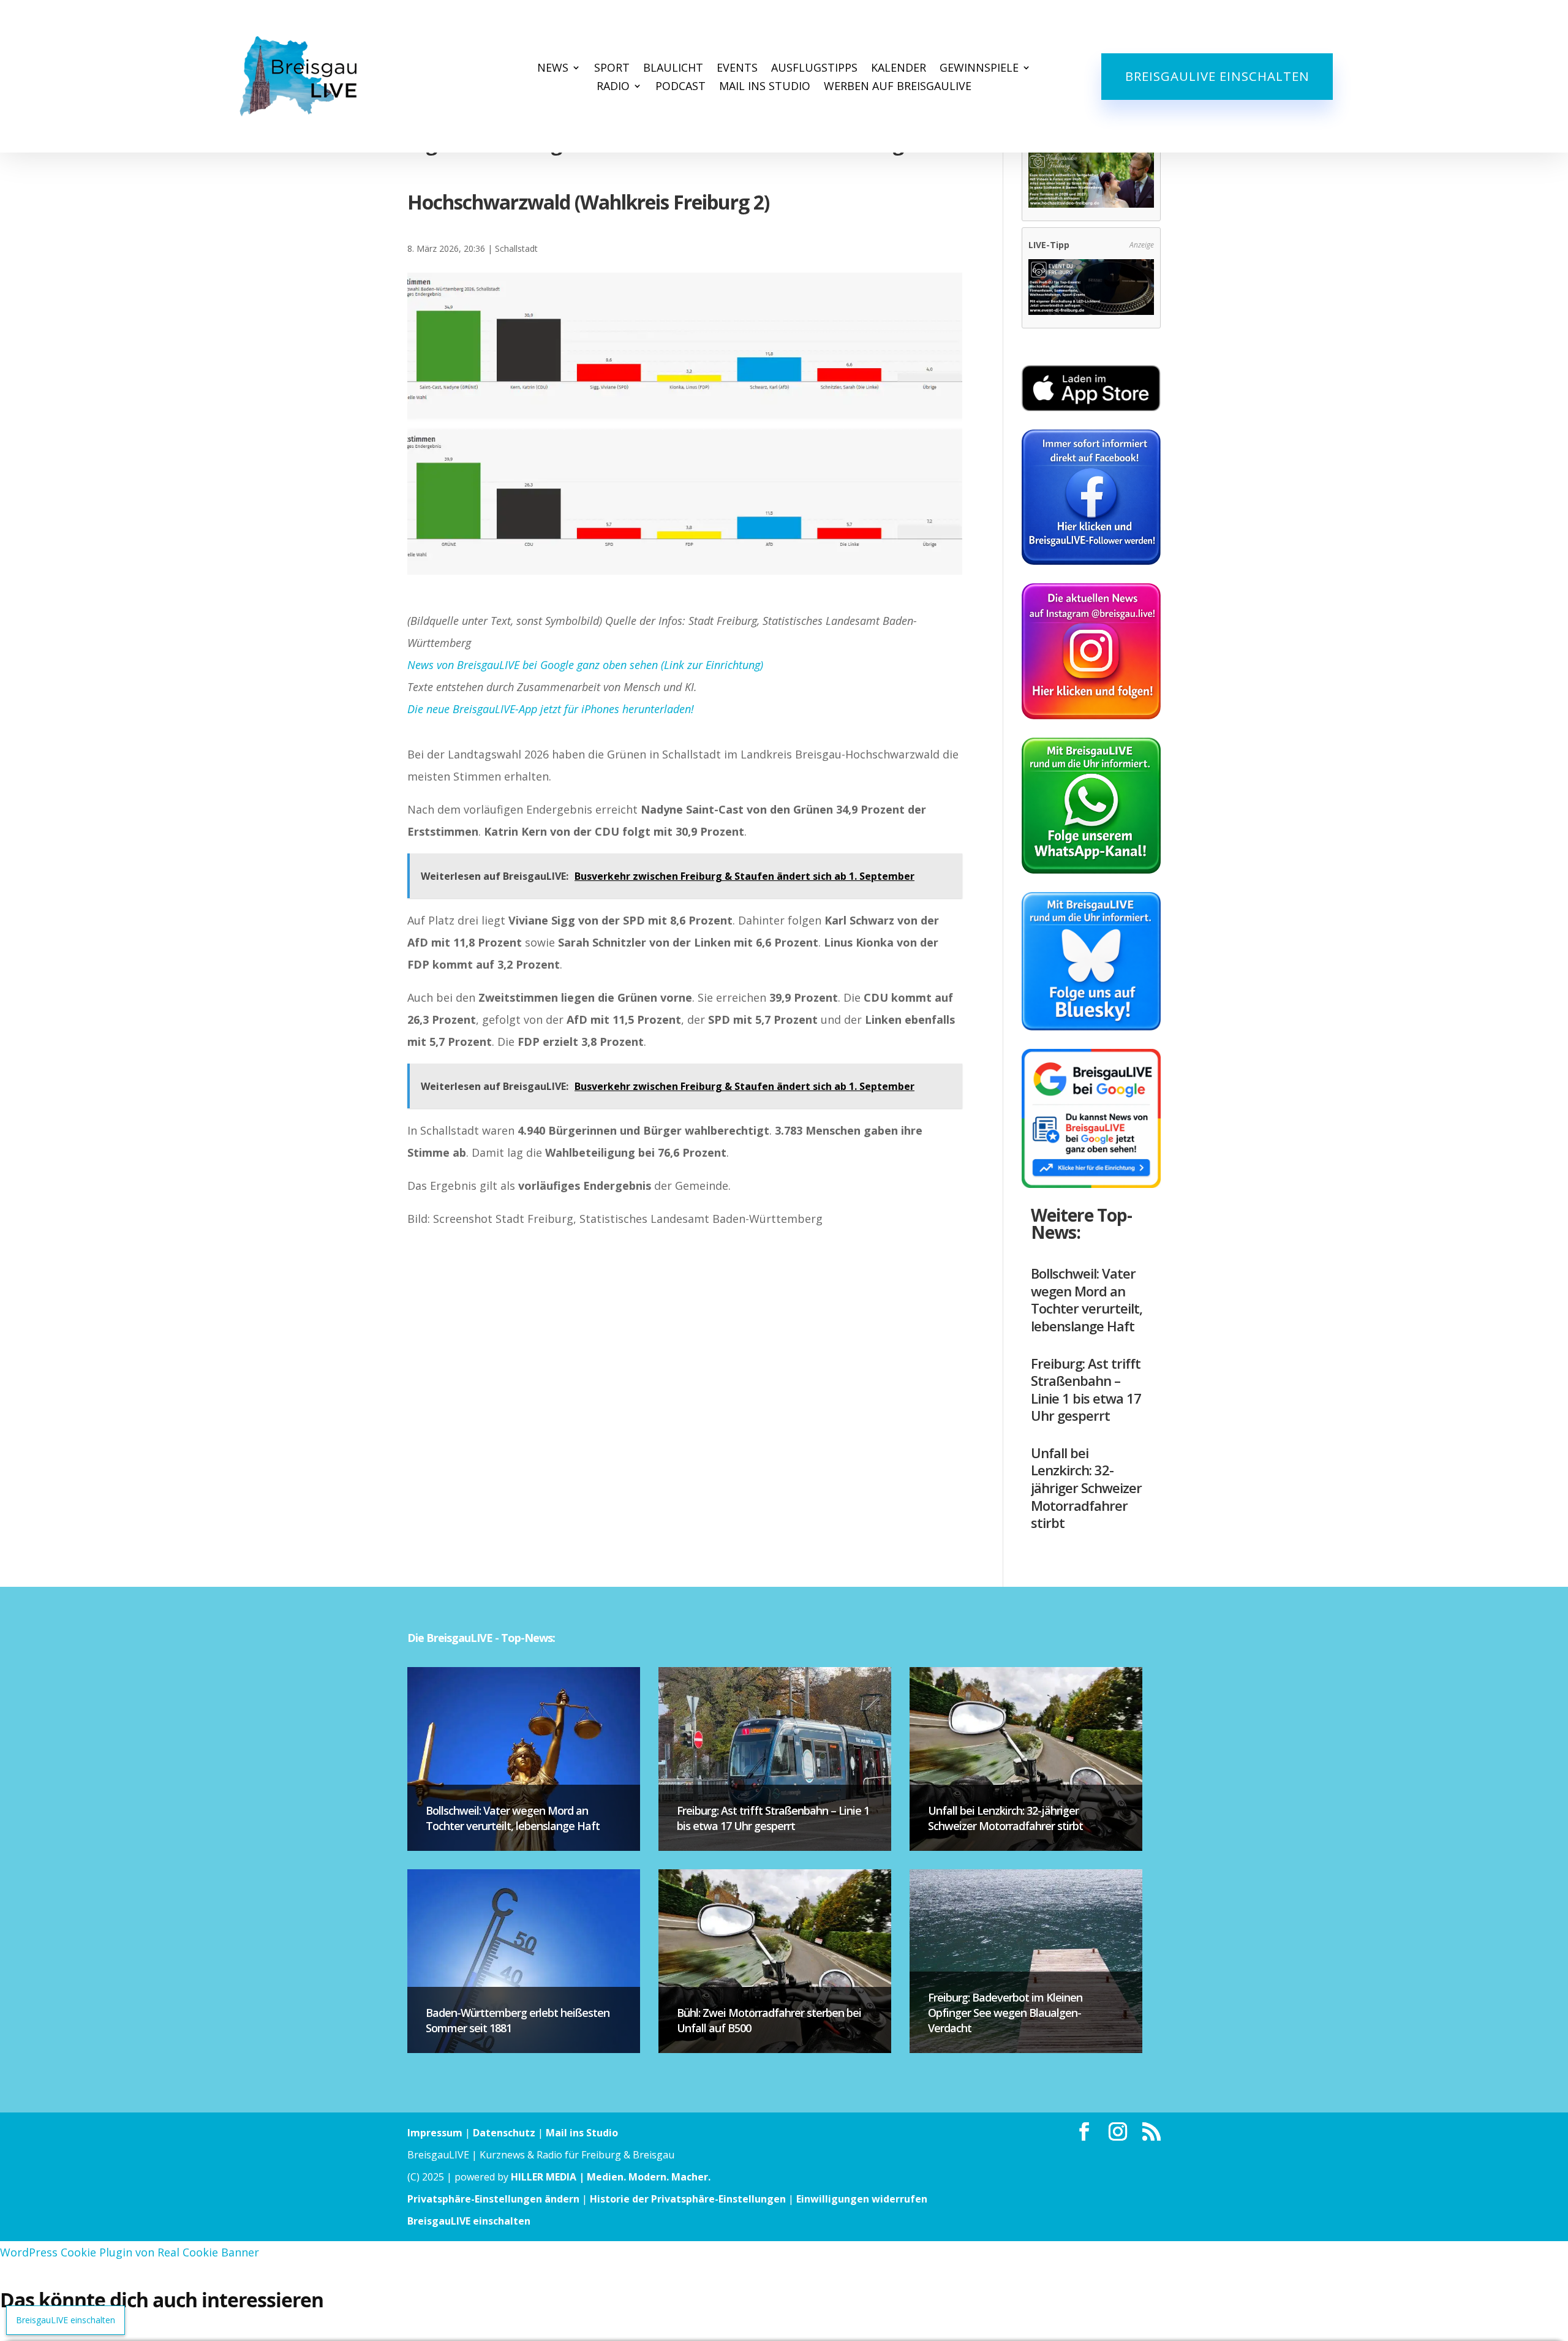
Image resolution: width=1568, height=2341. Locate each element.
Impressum (435, 2133)
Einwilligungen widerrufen (862, 2199)
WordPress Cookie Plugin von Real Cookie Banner (130, 2252)
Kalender (899, 69)
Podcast (680, 87)
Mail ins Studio (765, 87)
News (553, 69)
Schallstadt (516, 248)
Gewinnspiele (979, 69)
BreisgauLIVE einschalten (1217, 76)
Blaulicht (673, 69)
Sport (612, 69)
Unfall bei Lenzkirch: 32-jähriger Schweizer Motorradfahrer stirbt (1086, 1488)
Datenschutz (504, 2133)
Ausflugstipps (814, 69)
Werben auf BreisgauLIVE (898, 87)
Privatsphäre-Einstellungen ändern (493, 2199)
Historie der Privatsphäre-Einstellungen (688, 2199)
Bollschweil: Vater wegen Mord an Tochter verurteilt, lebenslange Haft (1087, 1299)
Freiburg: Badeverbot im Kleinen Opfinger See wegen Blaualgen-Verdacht (1005, 2013)
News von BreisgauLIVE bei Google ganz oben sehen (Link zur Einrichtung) (585, 665)
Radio (613, 87)
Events (737, 69)
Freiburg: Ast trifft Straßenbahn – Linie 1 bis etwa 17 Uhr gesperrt (1086, 1390)
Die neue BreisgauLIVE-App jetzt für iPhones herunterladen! (551, 709)
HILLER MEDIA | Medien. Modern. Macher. (611, 2177)
